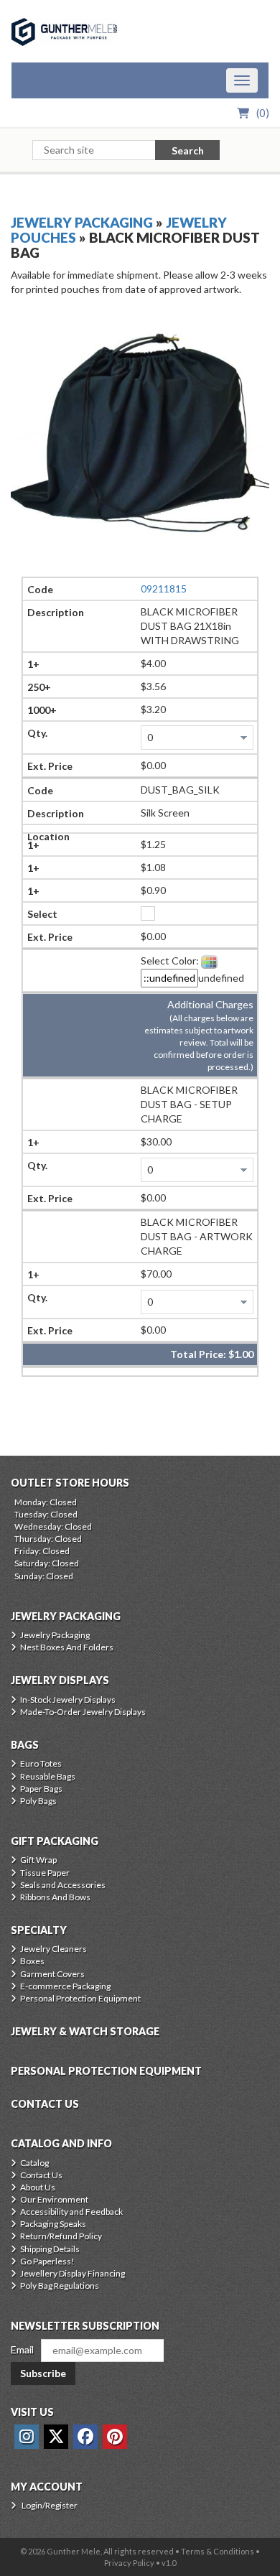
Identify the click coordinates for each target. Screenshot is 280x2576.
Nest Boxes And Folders (67, 1647)
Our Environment (54, 2199)
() (263, 113)
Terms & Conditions (218, 2551)
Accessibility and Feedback (71, 2212)
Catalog (34, 2163)
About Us (38, 2187)
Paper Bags (41, 1789)
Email (22, 2349)
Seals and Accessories (63, 1885)
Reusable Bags (48, 1776)
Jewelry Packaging (82, 222)
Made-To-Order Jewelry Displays (83, 1712)
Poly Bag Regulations (60, 2286)
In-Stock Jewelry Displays (68, 1699)
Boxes (32, 1961)
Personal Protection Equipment (80, 1998)
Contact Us (41, 2175)
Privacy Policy (129, 2563)
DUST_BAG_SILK (180, 790)
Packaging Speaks (53, 2224)
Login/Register (50, 2505)
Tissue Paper (45, 1873)
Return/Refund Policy (61, 2236)
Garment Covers (52, 1974)
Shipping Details (50, 2249)
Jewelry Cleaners (53, 1949)
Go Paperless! (47, 2261)
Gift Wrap (38, 1860)
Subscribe (43, 2373)
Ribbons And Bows (55, 1897)
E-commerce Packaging (65, 1986)
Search (188, 150)
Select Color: (170, 961)
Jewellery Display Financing (73, 2273)
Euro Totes (41, 1763)
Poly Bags (38, 1801)
